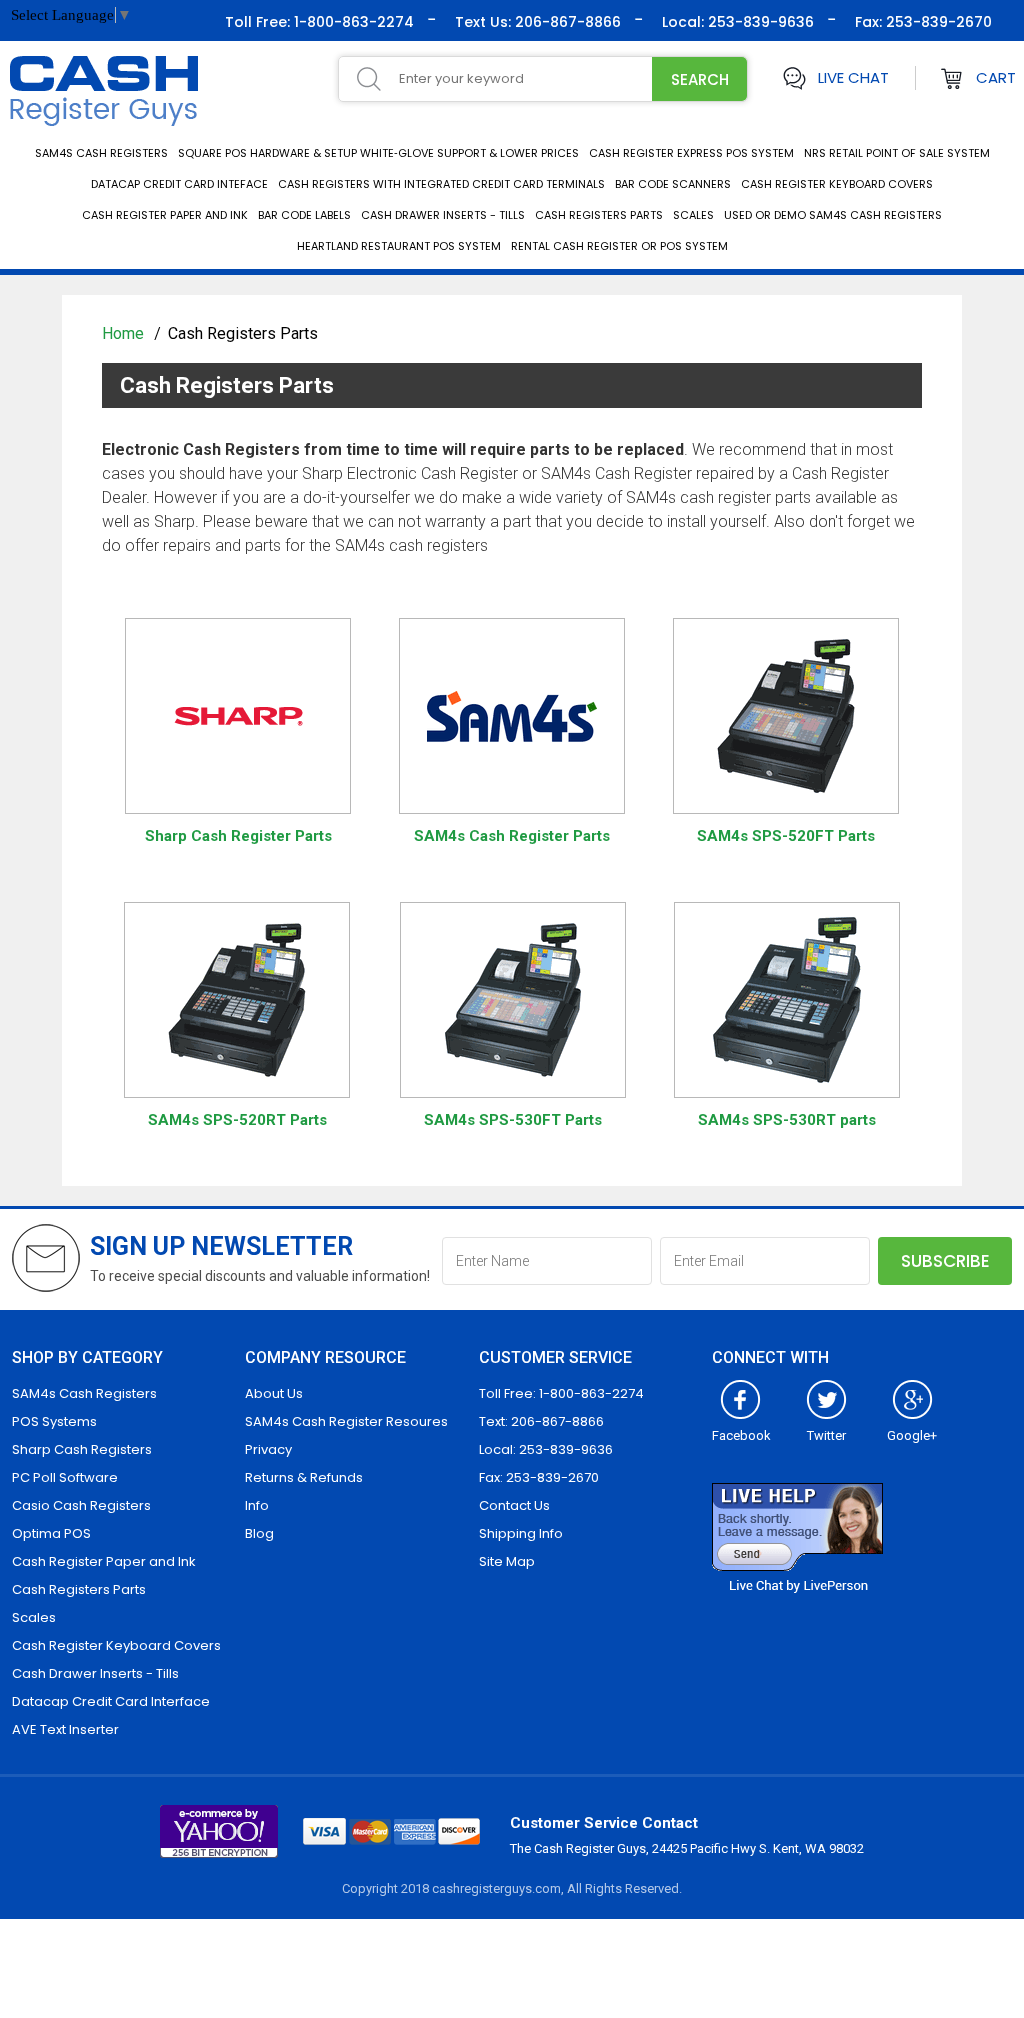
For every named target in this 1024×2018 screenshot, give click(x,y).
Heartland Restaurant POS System (399, 246)
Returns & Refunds (304, 1477)
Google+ (912, 1435)
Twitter (826, 1435)
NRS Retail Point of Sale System (897, 153)
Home (125, 333)
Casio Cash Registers (81, 1505)
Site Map (507, 1561)
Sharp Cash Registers (82, 1449)
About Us (274, 1393)
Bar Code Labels (304, 215)
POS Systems (54, 1421)
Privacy (268, 1449)
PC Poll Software (65, 1477)
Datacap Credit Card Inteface (179, 184)
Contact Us (514, 1505)
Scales (693, 215)
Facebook (741, 1435)
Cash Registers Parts (599, 215)
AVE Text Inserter (65, 1729)
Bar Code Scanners (673, 184)
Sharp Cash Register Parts (238, 836)
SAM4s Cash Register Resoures (346, 1421)
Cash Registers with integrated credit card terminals (441, 184)
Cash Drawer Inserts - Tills (443, 215)
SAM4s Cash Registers (101, 153)
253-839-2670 (937, 22)
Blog (259, 1533)
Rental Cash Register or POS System (619, 246)
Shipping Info (521, 1533)
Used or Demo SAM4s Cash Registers (833, 215)
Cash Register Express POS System (691, 153)
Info (257, 1505)
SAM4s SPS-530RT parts (787, 1120)
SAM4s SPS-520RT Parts (237, 1120)
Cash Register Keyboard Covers (837, 184)
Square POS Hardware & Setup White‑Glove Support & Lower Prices (378, 153)
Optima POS (51, 1533)
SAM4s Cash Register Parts (512, 836)
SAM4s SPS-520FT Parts (786, 836)
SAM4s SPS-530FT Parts (513, 1120)
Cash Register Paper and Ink (165, 215)
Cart (996, 77)
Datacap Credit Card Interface (111, 1701)
